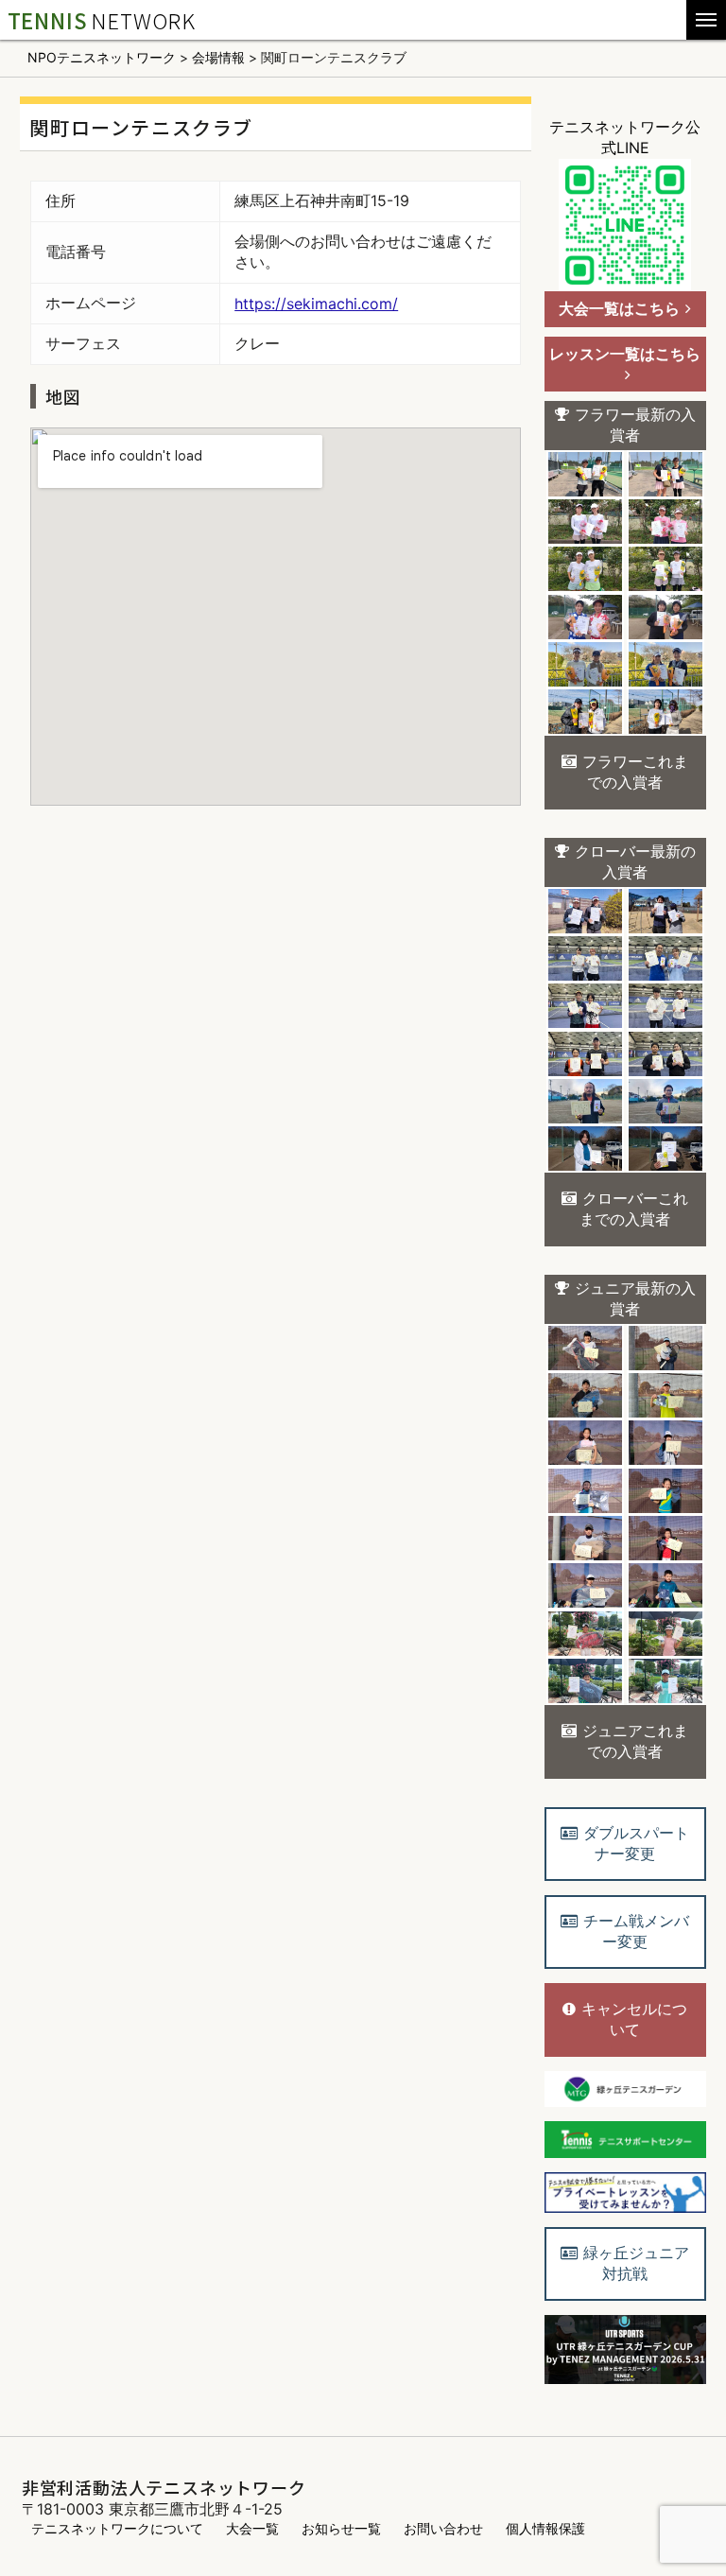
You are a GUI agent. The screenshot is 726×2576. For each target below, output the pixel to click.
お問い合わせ (443, 2528)
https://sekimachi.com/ (316, 304)
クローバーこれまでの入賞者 (634, 1209)
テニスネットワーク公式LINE (625, 137)
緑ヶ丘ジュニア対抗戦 (636, 2263)
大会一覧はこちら (619, 308)
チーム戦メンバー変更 (636, 1931)
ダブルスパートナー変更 (636, 1843)
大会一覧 (252, 2528)
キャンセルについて (634, 2019)
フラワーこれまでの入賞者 (635, 772)
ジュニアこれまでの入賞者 (635, 1741)
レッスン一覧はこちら (625, 354)
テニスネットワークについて (117, 2528)
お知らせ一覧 (341, 2528)
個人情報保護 (545, 2528)
